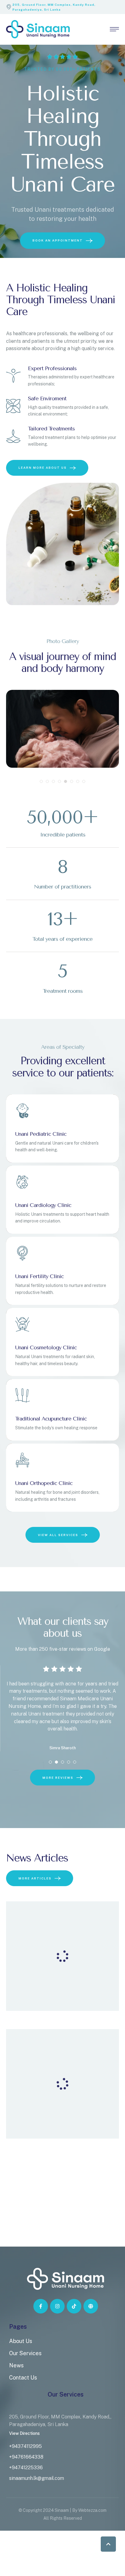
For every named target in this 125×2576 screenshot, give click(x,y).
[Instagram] (57, 2306)
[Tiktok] (74, 2306)
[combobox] (23, 196)
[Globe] (91, 2306)
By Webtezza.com (89, 2510)
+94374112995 (25, 2446)
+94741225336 (26, 2468)
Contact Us (23, 2378)
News (16, 2365)
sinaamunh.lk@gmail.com (37, 2478)
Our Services (25, 2353)
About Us (21, 2341)
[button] (108, 2544)
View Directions (24, 2433)
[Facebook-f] (41, 2306)
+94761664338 (26, 2457)
